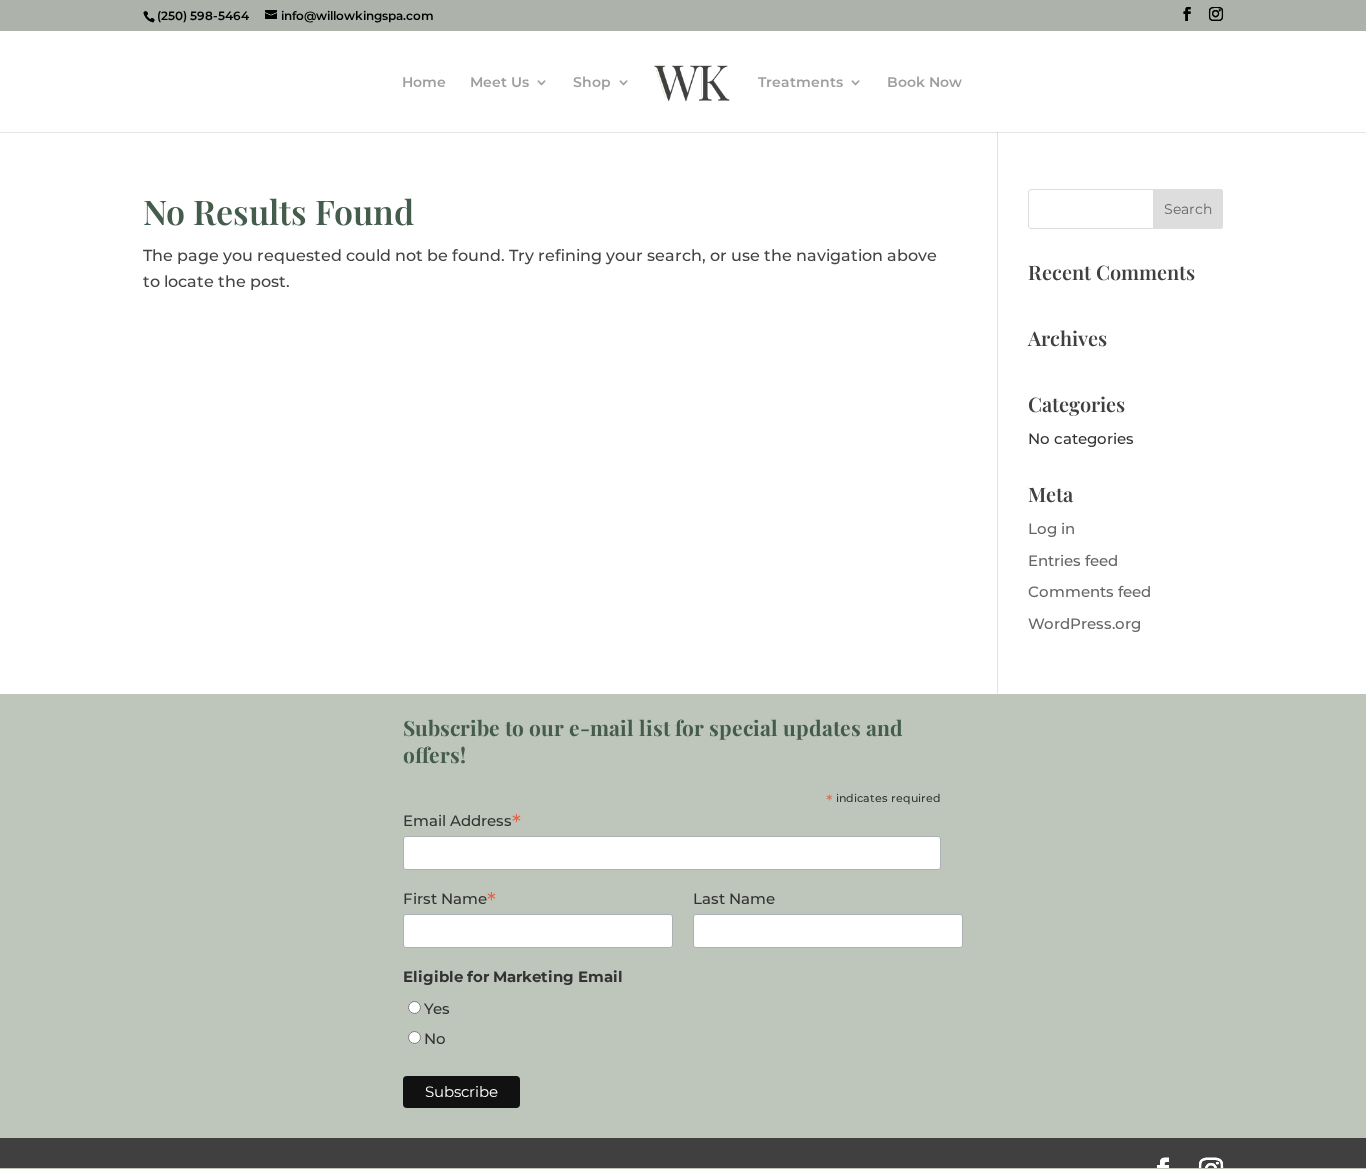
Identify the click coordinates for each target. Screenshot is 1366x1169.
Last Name (734, 898)
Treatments (800, 83)
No (435, 1038)
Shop (592, 83)
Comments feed (1089, 591)
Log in (1051, 528)
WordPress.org (1084, 623)
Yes (437, 1008)
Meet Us (499, 83)
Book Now (924, 83)
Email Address (462, 821)
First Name (449, 899)
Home (424, 83)
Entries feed (1073, 560)
